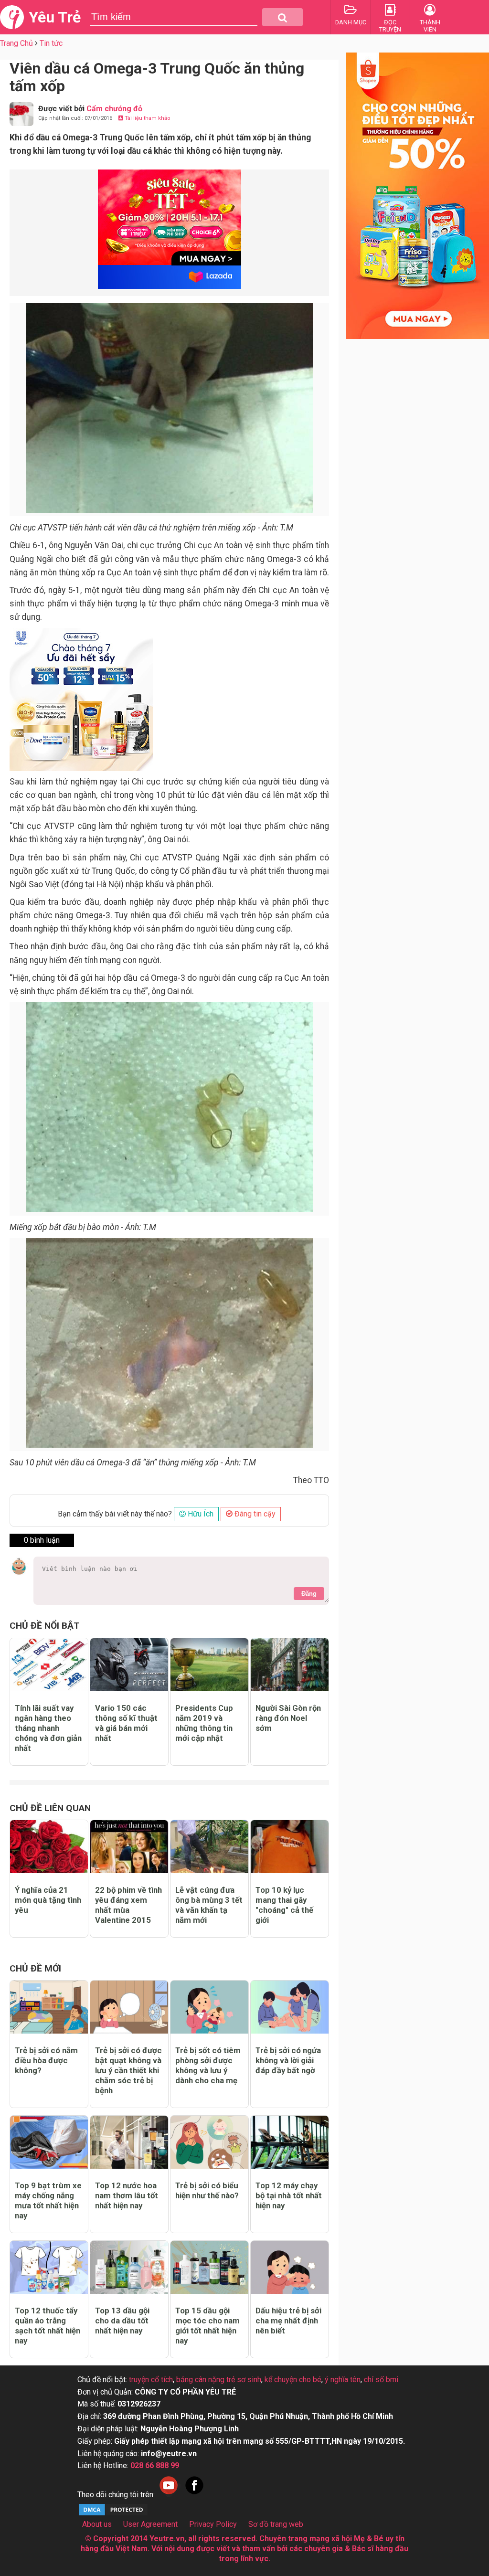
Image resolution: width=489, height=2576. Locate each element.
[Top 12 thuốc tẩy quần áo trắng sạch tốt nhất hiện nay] (49, 2267)
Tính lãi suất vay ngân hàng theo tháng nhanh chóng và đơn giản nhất (48, 1728)
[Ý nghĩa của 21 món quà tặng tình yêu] (49, 1847)
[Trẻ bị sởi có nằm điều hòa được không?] (49, 2007)
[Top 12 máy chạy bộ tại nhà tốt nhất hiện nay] (290, 2142)
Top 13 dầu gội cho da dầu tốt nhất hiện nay (122, 2321)
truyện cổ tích (151, 2380)
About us (97, 2524)
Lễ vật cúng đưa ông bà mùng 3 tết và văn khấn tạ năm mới (209, 1905)
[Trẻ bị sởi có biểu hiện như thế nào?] (209, 2142)
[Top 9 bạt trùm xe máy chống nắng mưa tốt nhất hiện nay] (49, 2142)
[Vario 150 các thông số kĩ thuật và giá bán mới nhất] (129, 1665)
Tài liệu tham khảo (147, 118)
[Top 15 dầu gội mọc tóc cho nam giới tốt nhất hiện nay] (209, 2267)
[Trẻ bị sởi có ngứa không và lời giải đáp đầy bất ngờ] (290, 2007)
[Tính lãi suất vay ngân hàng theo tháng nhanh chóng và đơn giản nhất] (49, 1665)
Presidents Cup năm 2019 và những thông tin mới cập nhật (204, 1723)
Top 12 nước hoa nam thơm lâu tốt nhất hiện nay (127, 2195)
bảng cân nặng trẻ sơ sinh (219, 2380)
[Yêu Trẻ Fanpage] (194, 2495)
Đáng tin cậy (254, 1514)
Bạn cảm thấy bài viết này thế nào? (115, 1514)
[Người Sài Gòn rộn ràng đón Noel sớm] (290, 1665)
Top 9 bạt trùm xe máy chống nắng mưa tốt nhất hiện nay (48, 2200)
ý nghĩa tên (343, 2380)
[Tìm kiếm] (282, 17)
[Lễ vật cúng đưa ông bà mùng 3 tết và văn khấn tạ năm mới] (209, 1847)
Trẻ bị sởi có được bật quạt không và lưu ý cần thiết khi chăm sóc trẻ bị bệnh (128, 2070)
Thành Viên (430, 26)
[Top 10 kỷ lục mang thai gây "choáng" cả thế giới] (290, 1847)
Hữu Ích (200, 1514)
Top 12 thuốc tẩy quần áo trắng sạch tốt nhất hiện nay (48, 2326)
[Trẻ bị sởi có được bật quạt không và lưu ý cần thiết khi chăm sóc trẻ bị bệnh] (129, 2007)
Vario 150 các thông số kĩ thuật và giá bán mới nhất (126, 1723)
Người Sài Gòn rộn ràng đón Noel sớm (288, 1718)
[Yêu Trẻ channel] (169, 2495)
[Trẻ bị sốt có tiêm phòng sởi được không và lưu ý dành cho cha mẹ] (209, 2007)
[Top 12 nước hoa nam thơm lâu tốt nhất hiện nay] (129, 2142)
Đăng (309, 1594)
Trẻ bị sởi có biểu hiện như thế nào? (207, 2190)
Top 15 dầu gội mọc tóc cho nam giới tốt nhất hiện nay (207, 2326)
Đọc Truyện (390, 26)
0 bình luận (42, 1540)
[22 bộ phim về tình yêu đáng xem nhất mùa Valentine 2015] (129, 1847)
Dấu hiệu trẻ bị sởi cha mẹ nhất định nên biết (288, 2321)
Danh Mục (351, 22)
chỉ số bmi (381, 2380)
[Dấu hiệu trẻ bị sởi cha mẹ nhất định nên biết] (290, 2267)
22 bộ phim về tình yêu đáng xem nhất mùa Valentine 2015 (128, 1905)
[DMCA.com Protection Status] (113, 2514)
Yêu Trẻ (55, 17)
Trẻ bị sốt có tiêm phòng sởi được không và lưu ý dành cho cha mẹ (208, 2065)
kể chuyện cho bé (293, 2380)
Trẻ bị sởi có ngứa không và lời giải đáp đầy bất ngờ (288, 2060)
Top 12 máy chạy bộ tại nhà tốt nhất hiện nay (289, 2195)
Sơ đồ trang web (276, 2524)
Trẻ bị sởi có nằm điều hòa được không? (46, 2060)
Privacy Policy (213, 2524)
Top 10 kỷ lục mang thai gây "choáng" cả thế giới (284, 1905)
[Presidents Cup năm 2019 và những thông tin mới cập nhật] (209, 1665)
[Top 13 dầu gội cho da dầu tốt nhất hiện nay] (129, 2267)
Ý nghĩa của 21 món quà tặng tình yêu (48, 1900)
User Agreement (150, 2524)
